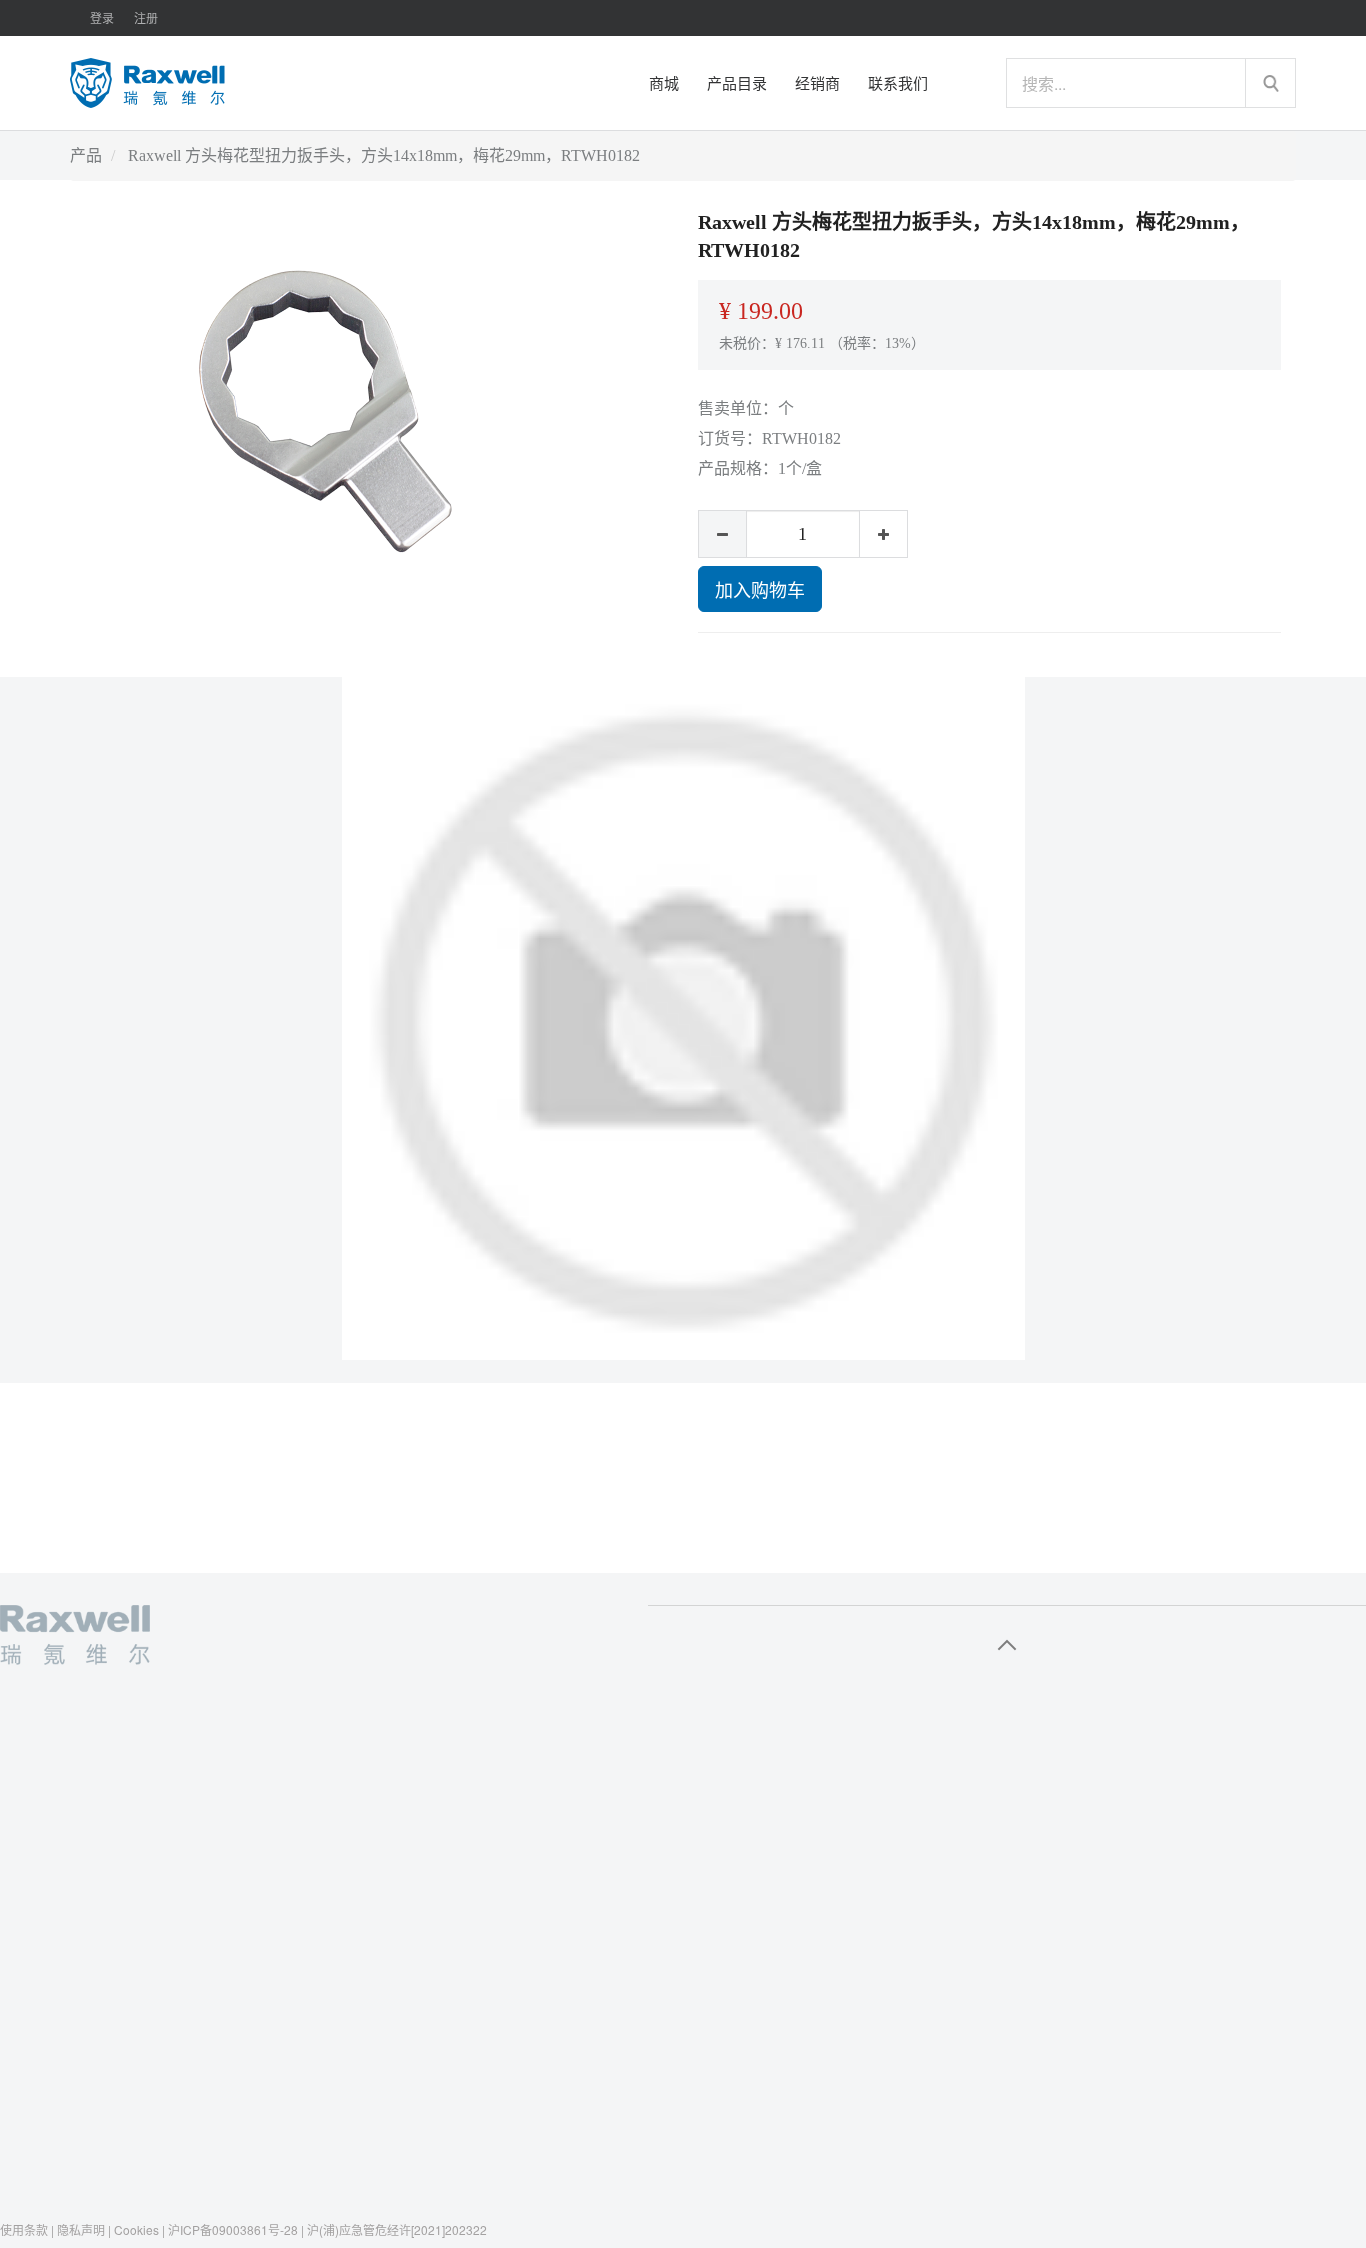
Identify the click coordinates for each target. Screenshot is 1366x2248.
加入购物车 (760, 589)
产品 (86, 155)
